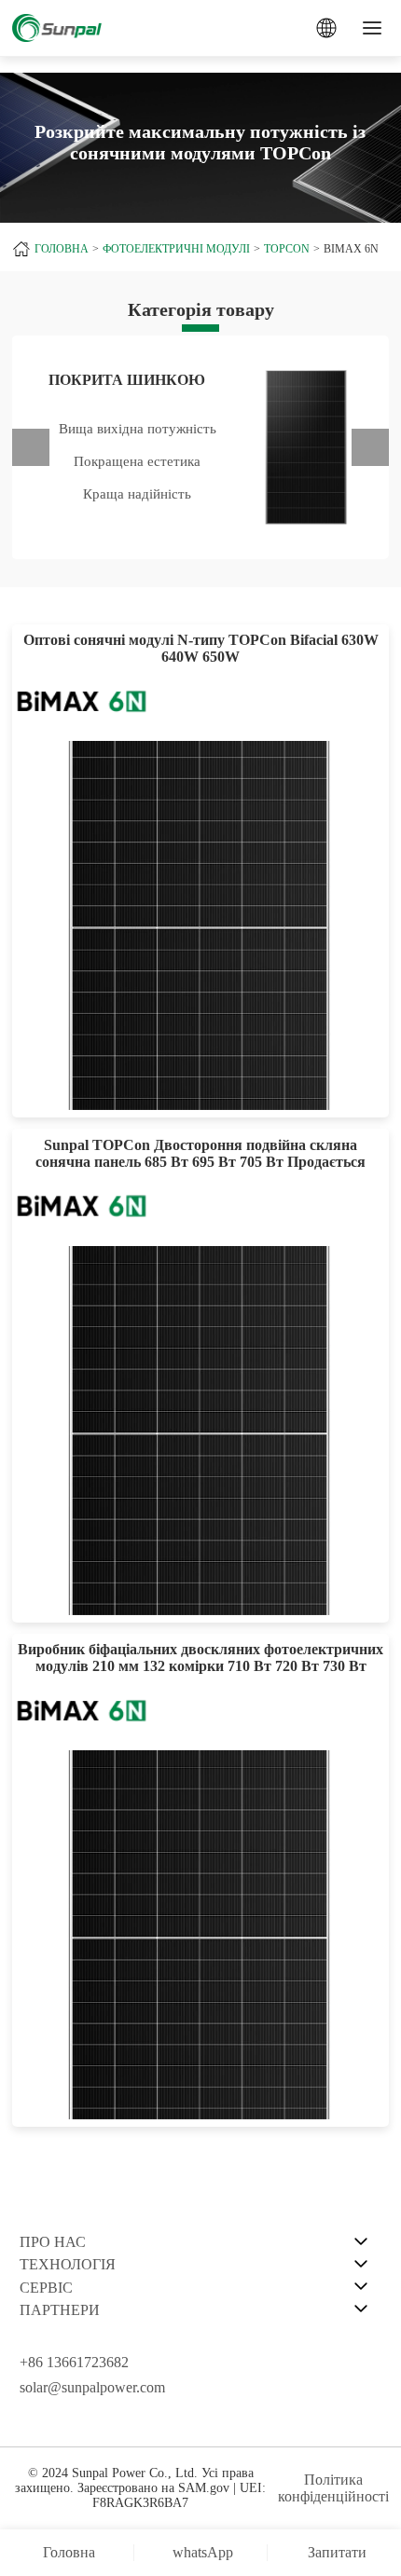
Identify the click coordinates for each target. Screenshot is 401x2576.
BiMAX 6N (351, 249)
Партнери (60, 2310)
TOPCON (287, 249)
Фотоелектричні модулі (176, 249)
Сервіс (46, 2288)
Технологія (68, 2264)
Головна (62, 249)
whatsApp (203, 2552)
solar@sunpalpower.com (92, 2387)
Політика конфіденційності (333, 2488)
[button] (31, 447)
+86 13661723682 (74, 2362)
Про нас (53, 2242)
